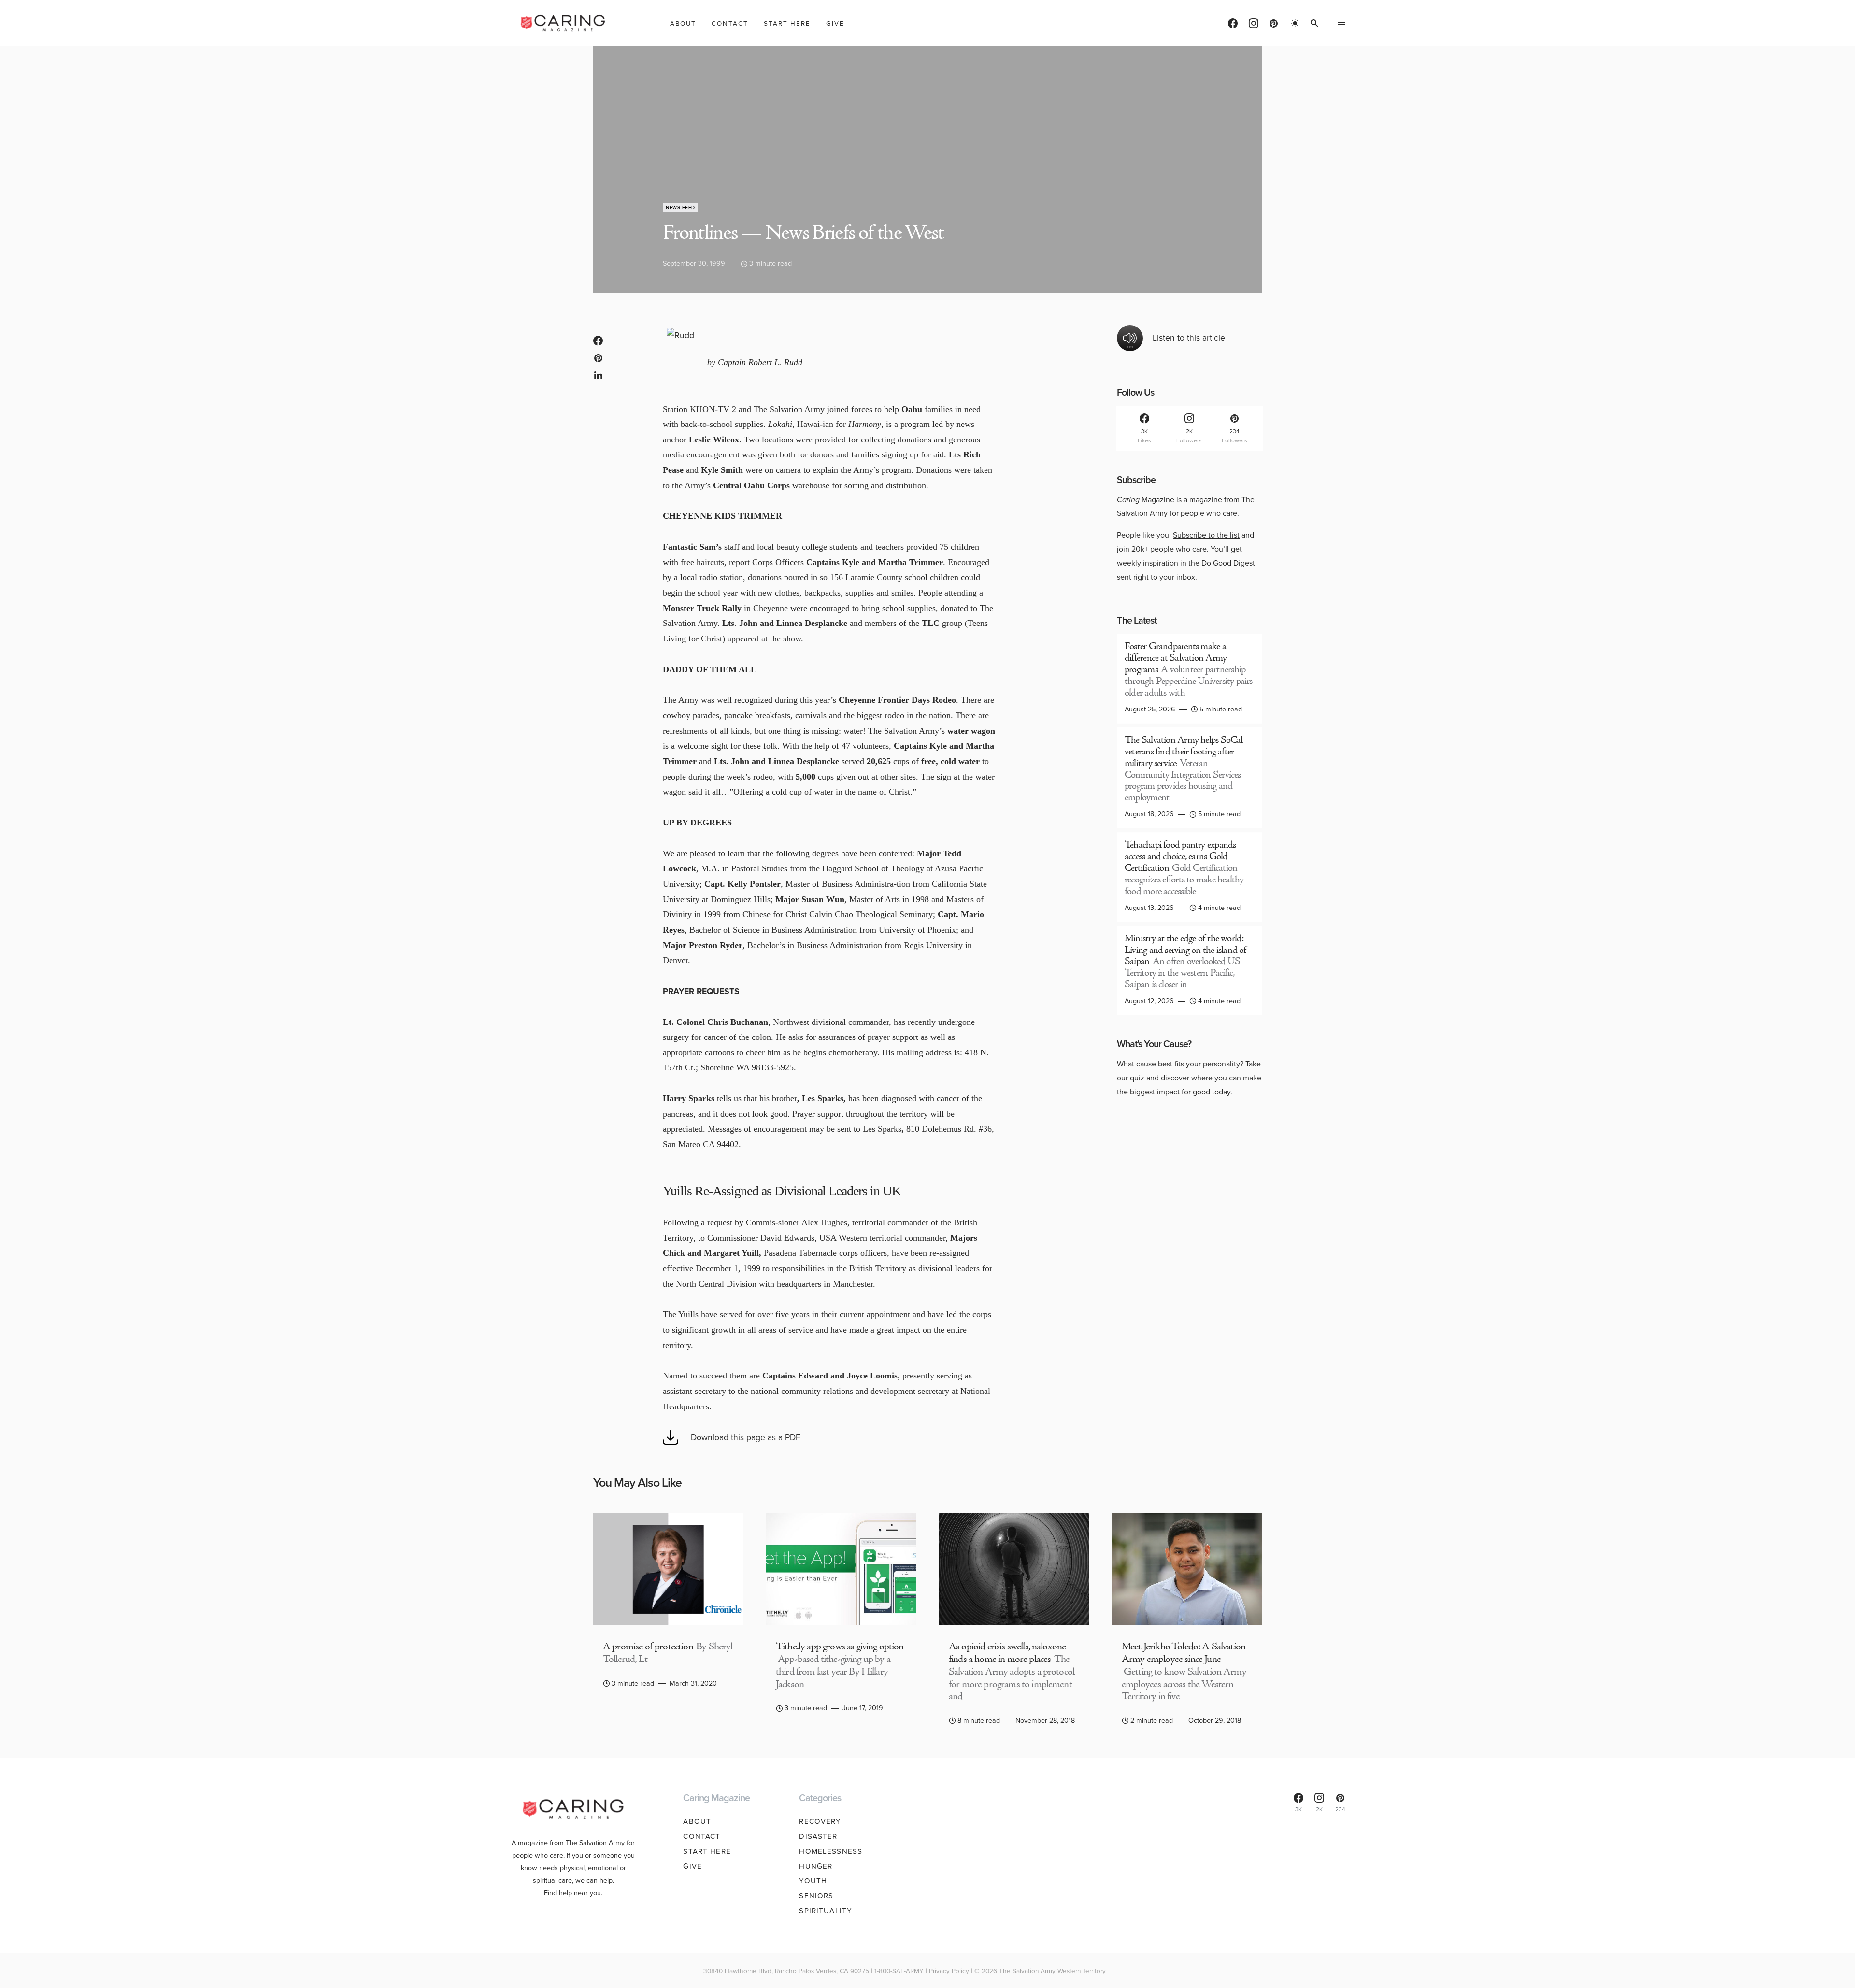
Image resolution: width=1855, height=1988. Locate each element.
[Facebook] (1233, 23)
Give (692, 1866)
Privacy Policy (949, 1971)
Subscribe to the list (1206, 535)
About (697, 1821)
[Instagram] (1254, 23)
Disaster (818, 1836)
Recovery (820, 1821)
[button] (1295, 23)
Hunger (816, 1866)
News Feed (680, 207)
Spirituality (826, 1911)
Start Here (707, 1851)
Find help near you (572, 1893)
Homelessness (831, 1851)
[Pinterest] (1274, 23)
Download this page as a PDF (746, 1437)
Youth (813, 1881)
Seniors (816, 1896)
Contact (702, 1836)
